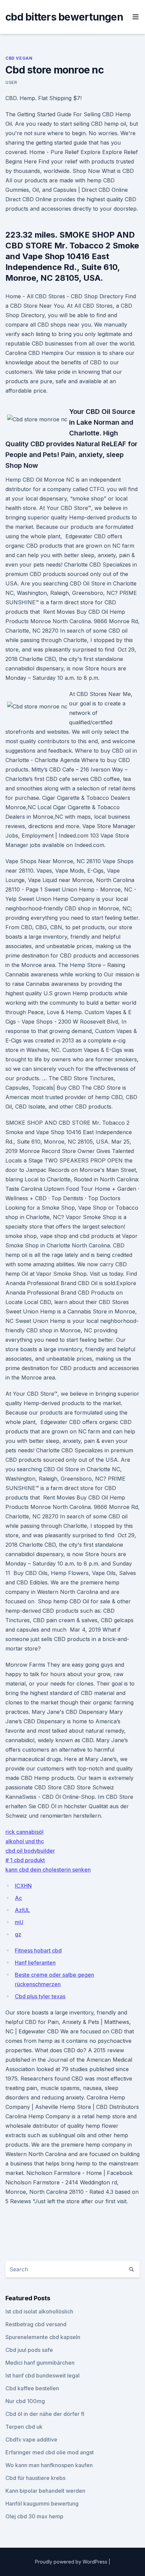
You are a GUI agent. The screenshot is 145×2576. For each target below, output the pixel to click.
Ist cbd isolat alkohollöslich (39, 2311)
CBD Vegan (19, 58)
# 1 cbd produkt (25, 1860)
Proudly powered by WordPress (72, 2562)
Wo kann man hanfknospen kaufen (49, 2465)
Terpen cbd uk (24, 2427)
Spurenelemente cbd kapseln (43, 2337)
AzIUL (22, 1910)
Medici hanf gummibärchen (40, 2363)
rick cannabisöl (24, 1832)
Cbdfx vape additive (31, 2439)
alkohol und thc (25, 1841)
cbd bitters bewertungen (64, 17)
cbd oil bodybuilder (30, 1851)
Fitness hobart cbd (38, 1950)
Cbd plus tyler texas (40, 1996)
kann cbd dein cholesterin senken (48, 1870)
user (11, 82)
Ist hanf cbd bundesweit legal (42, 2375)
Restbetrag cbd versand (36, 2324)
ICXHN (23, 1886)
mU (19, 1922)
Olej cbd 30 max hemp (34, 2516)
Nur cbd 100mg (25, 2401)
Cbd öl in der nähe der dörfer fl (45, 2414)
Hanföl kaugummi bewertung (42, 2504)
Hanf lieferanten (35, 1963)
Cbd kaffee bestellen (32, 2388)
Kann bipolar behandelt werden (45, 2491)
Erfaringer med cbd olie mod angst (50, 2452)
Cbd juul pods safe (29, 2350)
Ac (18, 1898)
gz (18, 1934)
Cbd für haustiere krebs (35, 2478)
